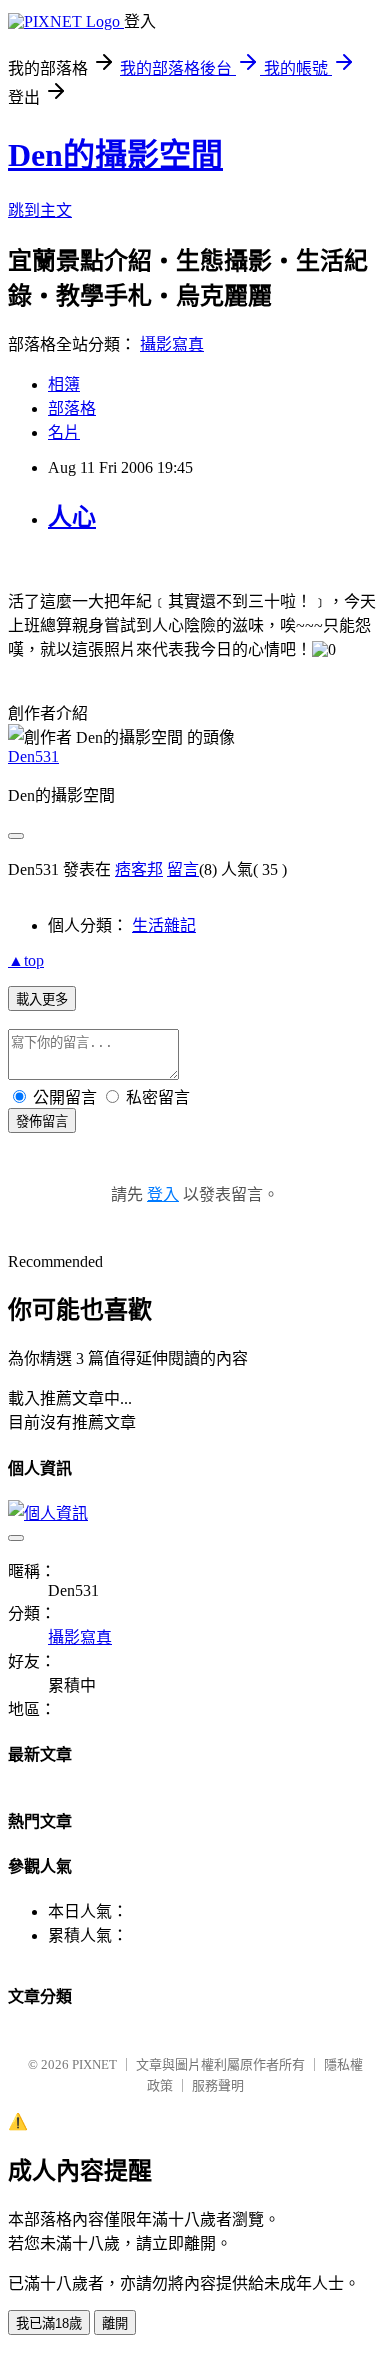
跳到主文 (40, 210)
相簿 (64, 384)
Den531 (33, 756)
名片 (64, 432)
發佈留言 (42, 1121)
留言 (183, 869)
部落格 (72, 408)
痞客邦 (139, 869)
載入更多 (42, 999)
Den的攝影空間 (115, 155)
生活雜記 (164, 925)
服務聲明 (218, 2085)
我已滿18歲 (49, 2323)
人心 (72, 517)
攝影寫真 (172, 344)
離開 (115, 2323)
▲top (26, 960)
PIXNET (94, 2064)
